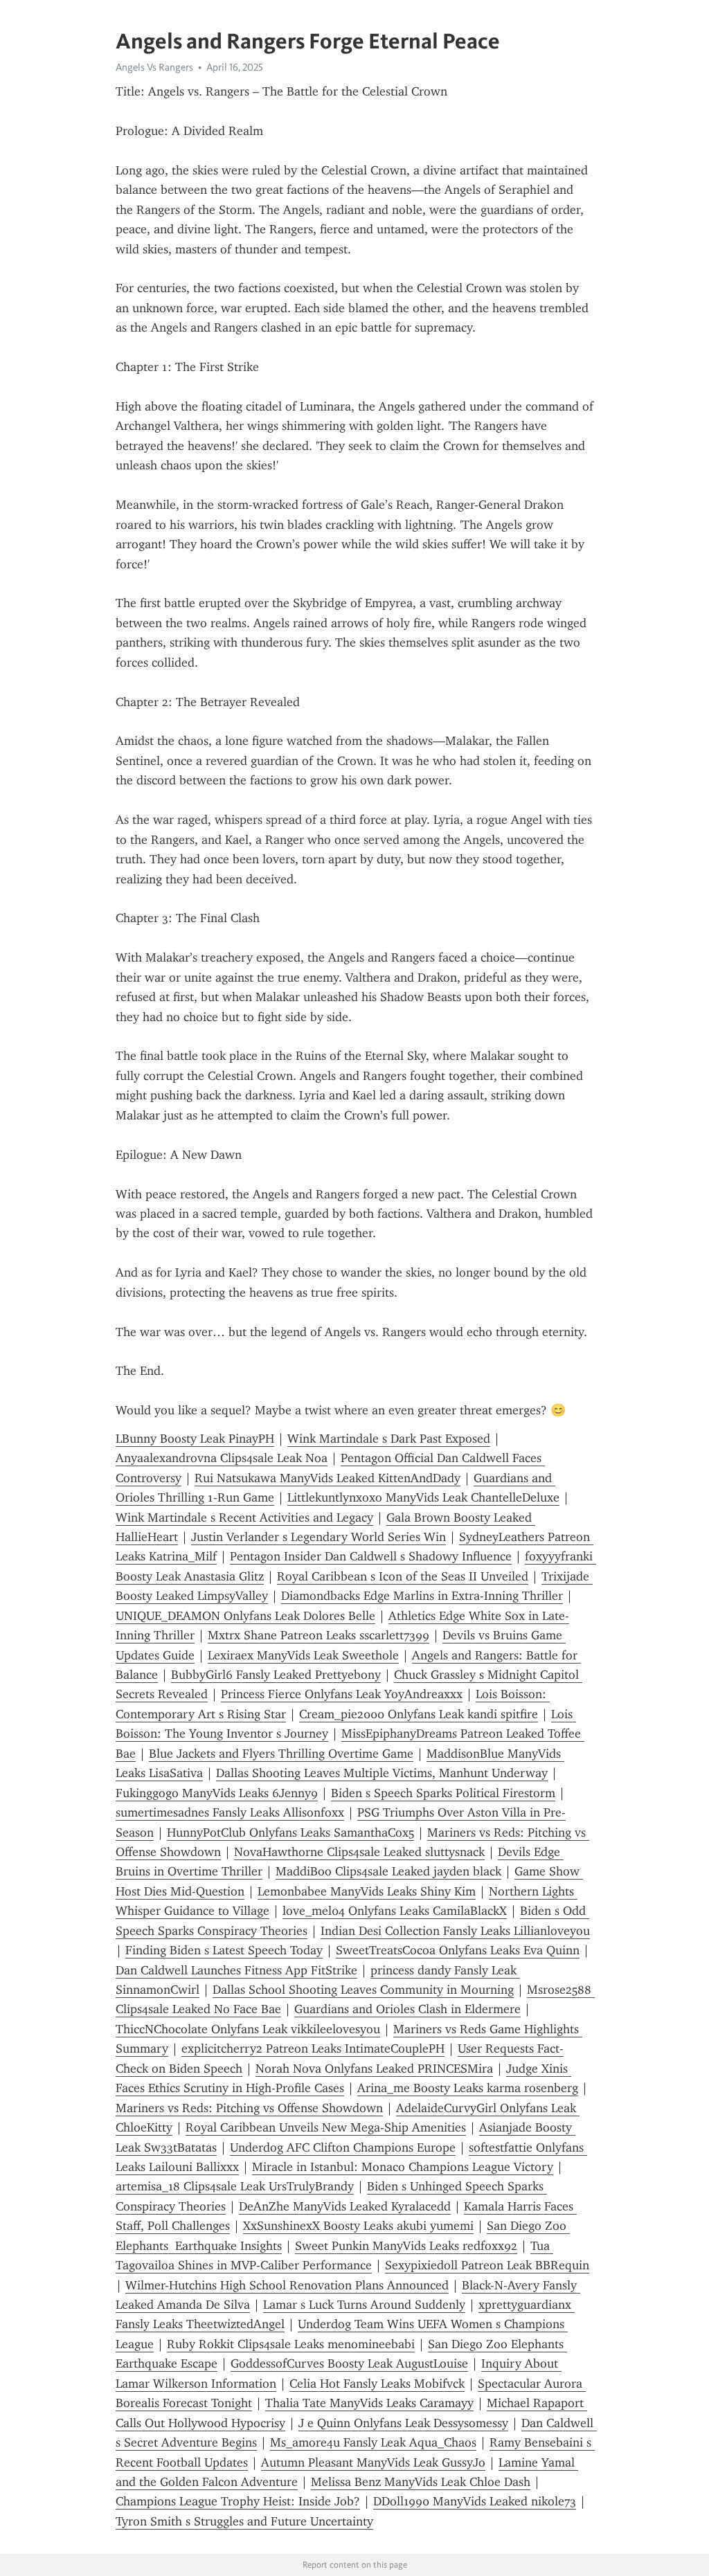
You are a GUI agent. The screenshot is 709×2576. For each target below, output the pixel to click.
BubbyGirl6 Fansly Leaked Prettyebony (276, 1675)
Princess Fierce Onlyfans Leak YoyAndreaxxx (342, 1694)
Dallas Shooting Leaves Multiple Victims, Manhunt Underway (382, 1773)
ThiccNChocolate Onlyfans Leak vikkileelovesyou (248, 2029)
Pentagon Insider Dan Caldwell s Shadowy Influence (371, 1556)
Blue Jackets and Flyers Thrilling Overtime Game (281, 1754)
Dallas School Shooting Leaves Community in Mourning (363, 1990)
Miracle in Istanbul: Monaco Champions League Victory (403, 2167)
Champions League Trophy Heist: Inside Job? (238, 2501)
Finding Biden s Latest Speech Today (224, 1950)
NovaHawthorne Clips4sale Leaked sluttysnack (359, 1852)
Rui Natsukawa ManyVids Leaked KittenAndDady (327, 1478)
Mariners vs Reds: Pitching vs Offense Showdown (249, 2108)
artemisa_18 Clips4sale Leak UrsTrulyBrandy (235, 2186)
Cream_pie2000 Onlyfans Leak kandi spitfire (419, 1714)
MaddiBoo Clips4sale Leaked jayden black (388, 1871)
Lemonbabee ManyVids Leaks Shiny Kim (367, 1891)
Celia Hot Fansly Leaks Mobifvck (377, 2384)
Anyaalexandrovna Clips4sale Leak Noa (222, 1458)
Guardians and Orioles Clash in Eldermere (407, 2009)
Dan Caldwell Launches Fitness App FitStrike (236, 1970)
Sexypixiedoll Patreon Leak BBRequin (487, 2265)
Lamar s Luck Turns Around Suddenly (364, 2305)
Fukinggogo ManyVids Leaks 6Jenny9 (217, 1793)
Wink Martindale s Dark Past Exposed (389, 1439)
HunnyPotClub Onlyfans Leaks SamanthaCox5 (290, 1832)
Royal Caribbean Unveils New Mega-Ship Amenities (326, 2127)
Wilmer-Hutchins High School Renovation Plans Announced (287, 2285)
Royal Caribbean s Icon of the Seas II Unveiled (403, 1576)
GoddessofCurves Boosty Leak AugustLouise (349, 2363)
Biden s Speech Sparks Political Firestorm (443, 1793)
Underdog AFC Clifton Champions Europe (343, 2147)
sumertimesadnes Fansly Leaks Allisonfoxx (230, 1812)
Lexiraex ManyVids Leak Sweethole (303, 1655)
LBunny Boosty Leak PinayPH (195, 1439)
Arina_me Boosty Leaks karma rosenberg (468, 2088)
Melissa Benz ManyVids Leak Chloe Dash (421, 2482)
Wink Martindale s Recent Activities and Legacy (244, 1517)
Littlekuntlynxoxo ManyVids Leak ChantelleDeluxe (423, 1497)
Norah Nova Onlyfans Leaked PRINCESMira (374, 2069)
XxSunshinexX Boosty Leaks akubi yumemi (358, 2226)
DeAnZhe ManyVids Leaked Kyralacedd (345, 2206)
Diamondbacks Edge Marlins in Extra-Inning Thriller (422, 1596)
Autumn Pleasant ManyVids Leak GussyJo (373, 2462)
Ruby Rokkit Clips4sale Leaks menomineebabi (291, 2344)
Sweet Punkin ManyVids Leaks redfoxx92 (406, 2246)
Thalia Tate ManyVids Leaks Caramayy (369, 2403)
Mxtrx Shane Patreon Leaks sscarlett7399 (318, 1635)
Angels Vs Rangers (154, 67)
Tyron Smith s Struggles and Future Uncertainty (244, 2521)
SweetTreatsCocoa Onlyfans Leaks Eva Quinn (458, 1950)
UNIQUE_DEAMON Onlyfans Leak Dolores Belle (245, 1616)
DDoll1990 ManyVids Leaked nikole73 (475, 2501)
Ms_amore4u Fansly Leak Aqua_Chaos (373, 2442)
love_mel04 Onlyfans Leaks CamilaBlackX (395, 1911)
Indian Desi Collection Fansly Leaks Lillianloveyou (455, 1931)
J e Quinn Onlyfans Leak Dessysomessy (403, 2423)
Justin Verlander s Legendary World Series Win (318, 1537)
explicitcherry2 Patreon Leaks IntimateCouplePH (313, 2048)
